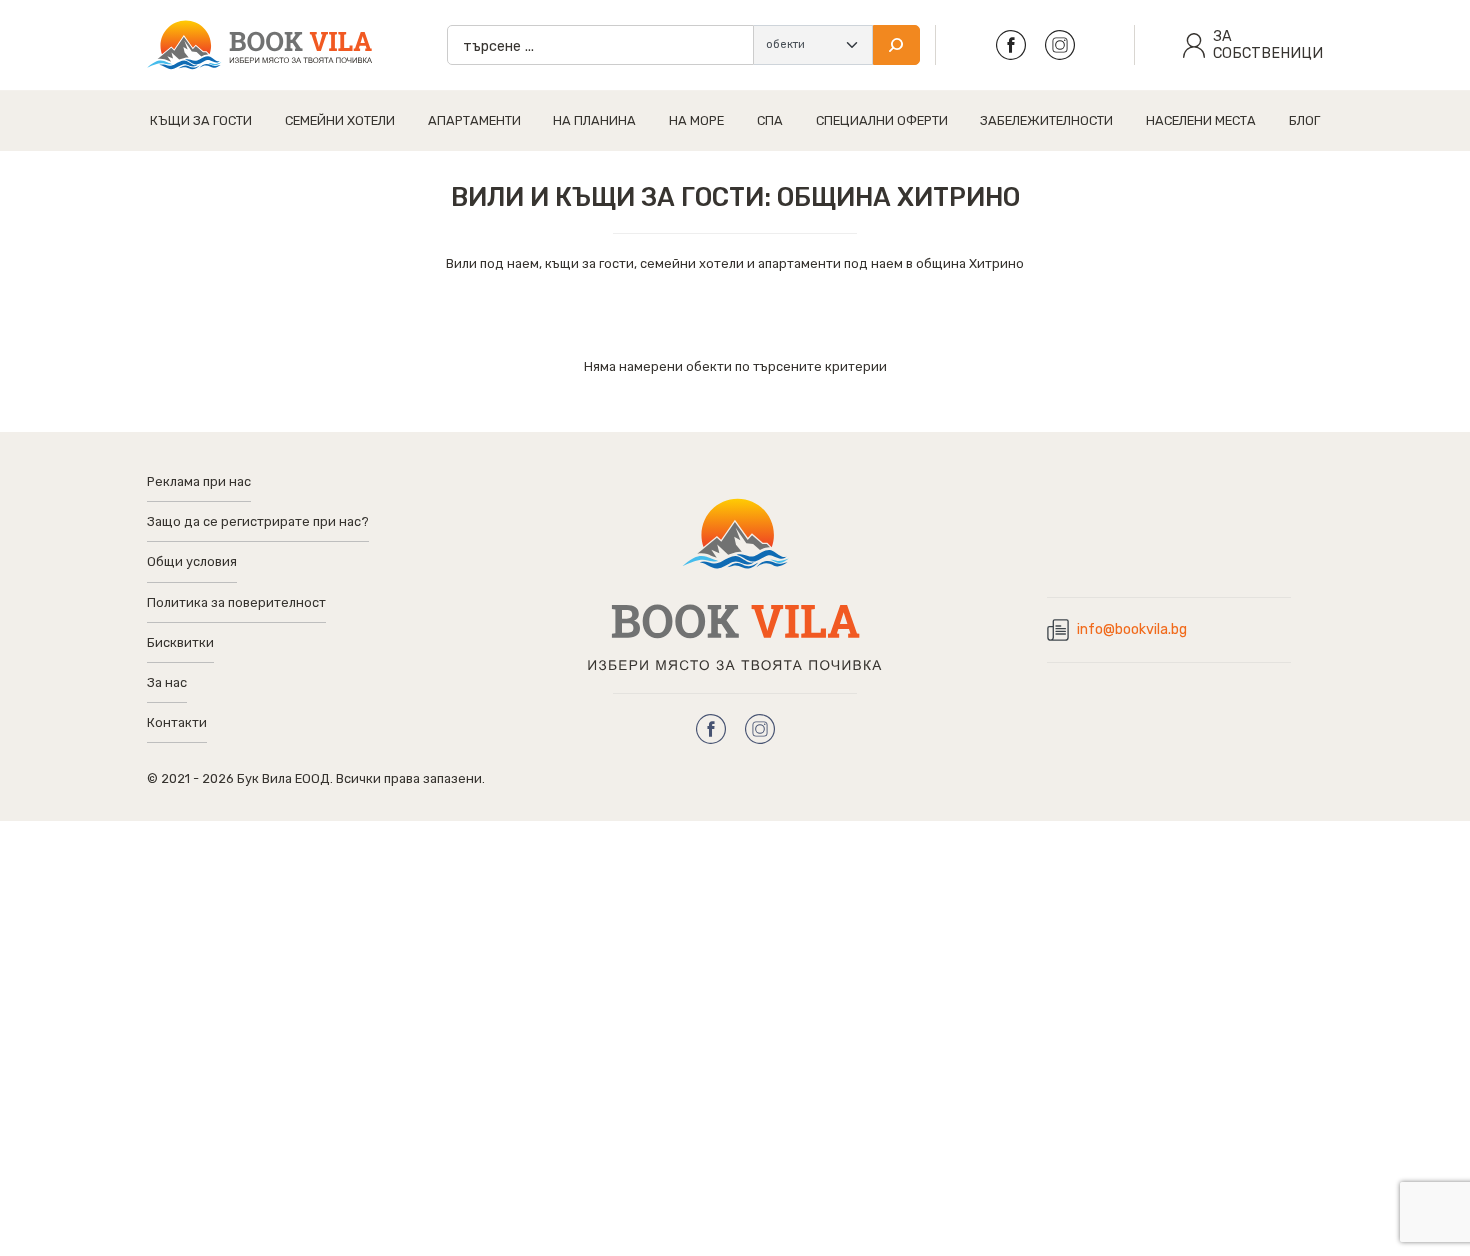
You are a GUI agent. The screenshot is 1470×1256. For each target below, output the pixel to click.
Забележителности (1046, 120)
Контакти (177, 722)
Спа (770, 120)
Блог (1304, 120)
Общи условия (192, 561)
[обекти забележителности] (813, 45)
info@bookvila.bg (1132, 629)
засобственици (1268, 45)
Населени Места (1201, 120)
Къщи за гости (201, 120)
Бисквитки (180, 642)
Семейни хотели (340, 120)
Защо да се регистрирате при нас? (258, 521)
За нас (167, 682)
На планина (594, 120)
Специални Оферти (882, 120)
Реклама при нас (199, 481)
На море (696, 120)
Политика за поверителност (236, 602)
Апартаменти (474, 120)
